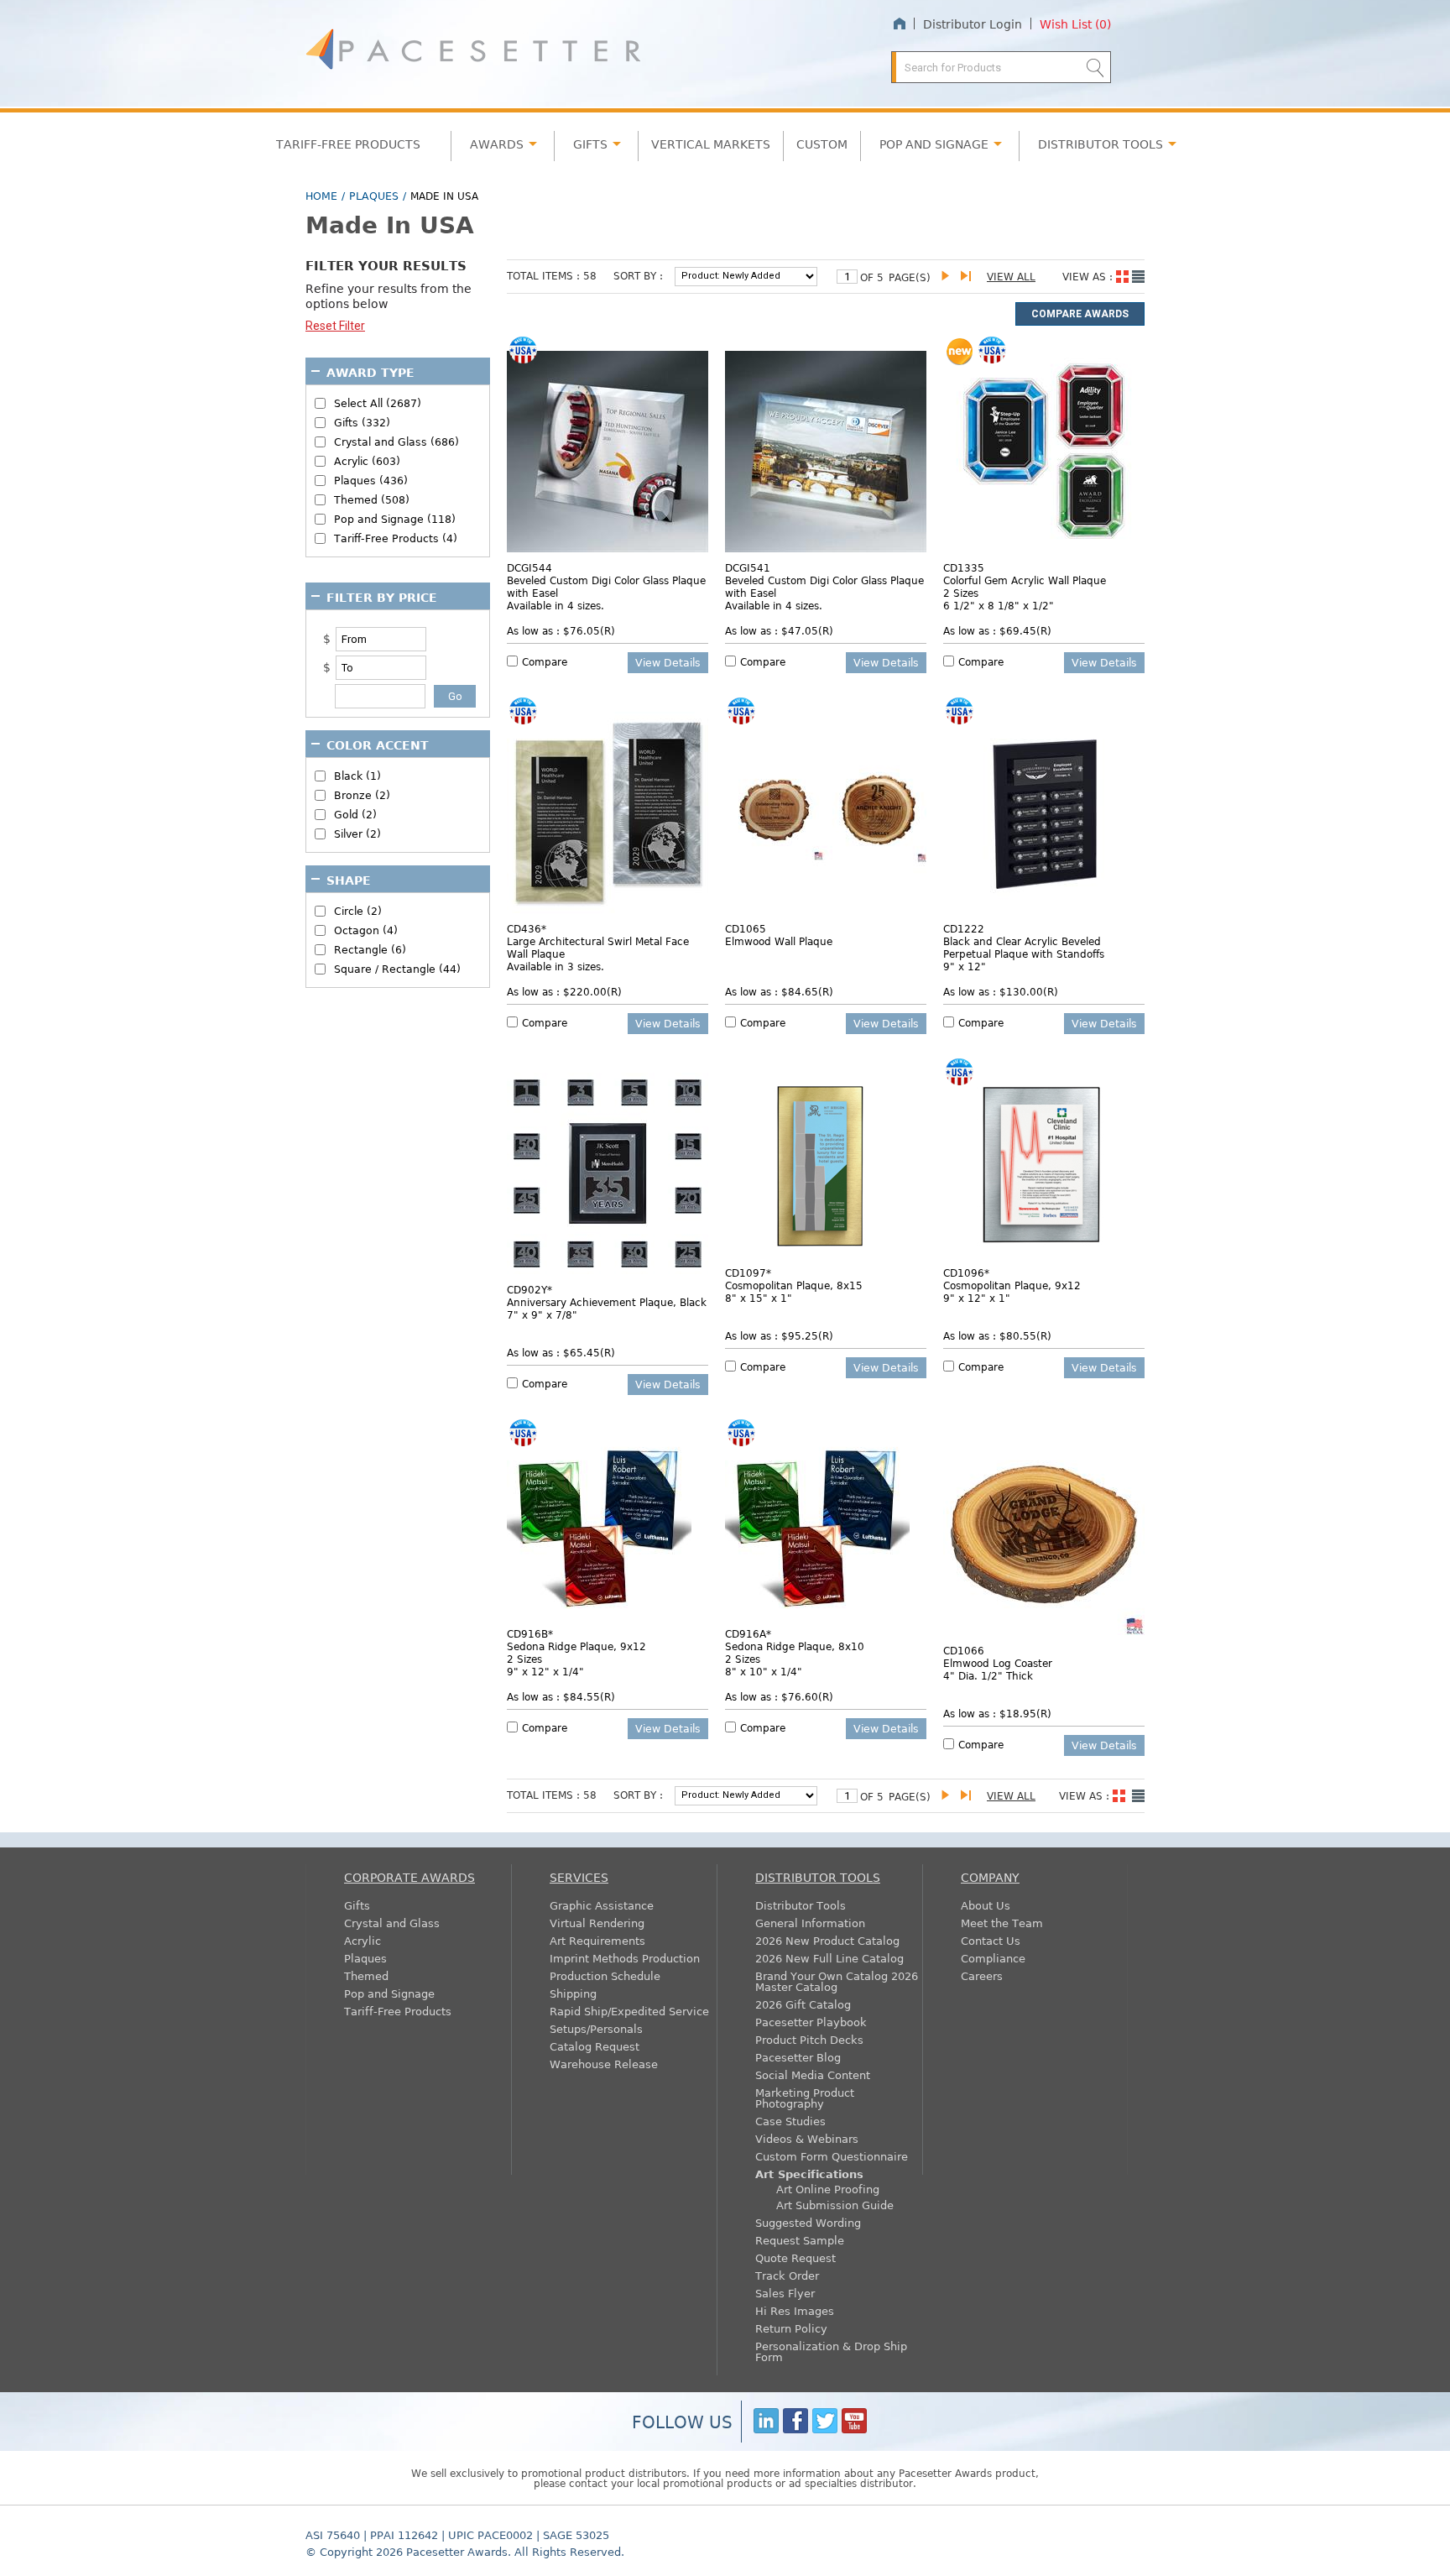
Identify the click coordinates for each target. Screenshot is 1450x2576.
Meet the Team (1002, 1923)
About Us (986, 1905)
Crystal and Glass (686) (396, 442)
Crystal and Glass (392, 1923)
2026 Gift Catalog (803, 2004)
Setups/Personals (596, 2028)
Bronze (362, 795)
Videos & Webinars (807, 2138)
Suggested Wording (808, 2222)
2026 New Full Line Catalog (829, 1958)
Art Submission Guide (835, 2205)
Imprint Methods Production (625, 1958)
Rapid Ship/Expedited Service (629, 2011)
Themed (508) (372, 500)
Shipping (573, 1993)
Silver (357, 834)
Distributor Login (973, 24)
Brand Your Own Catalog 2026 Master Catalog (837, 1981)
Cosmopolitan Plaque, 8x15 (794, 1285)
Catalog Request (595, 2046)
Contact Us (991, 1940)
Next (949, 277)
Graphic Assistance (602, 1905)
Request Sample (800, 2240)
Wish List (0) (1075, 24)
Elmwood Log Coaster (998, 1663)
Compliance (993, 1958)
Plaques (374, 196)
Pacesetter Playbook (811, 2022)
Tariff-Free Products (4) (396, 538)
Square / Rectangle (397, 969)
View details (668, 662)
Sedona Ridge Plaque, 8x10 (795, 1646)
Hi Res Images (795, 2310)
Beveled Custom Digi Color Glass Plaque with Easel (606, 586)
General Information (810, 1923)
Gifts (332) (362, 423)
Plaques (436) (371, 481)
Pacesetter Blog (798, 2057)
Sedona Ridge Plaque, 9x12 (576, 1646)
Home (899, 24)
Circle (358, 911)
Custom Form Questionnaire (832, 2156)
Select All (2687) (378, 403)
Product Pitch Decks (809, 2039)
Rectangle (370, 950)
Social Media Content (813, 2074)
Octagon (366, 930)
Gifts (590, 144)
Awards (497, 144)
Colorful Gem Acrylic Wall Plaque (1025, 580)
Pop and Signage (389, 1993)
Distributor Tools (801, 1905)
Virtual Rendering (597, 1923)
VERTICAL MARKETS (711, 144)
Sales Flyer (785, 2293)
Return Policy (791, 2328)
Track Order (787, 2275)
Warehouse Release (604, 2064)
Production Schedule (605, 1975)
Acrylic (362, 1940)
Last (969, 277)
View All (1011, 276)
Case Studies (790, 2121)
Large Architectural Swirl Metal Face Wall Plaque (598, 947)
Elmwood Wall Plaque (779, 941)
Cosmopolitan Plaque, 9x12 (1012, 1285)
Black (357, 776)
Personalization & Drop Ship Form (831, 2351)
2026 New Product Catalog (827, 1940)
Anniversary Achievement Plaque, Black (607, 1302)
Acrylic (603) (367, 461)
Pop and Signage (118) (395, 519)
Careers (982, 1975)
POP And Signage (934, 144)
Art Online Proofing (828, 2189)
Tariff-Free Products (348, 144)
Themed (366, 1975)
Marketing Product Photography (805, 2098)
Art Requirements (597, 1940)
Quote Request (795, 2257)
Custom (822, 144)
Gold (355, 815)
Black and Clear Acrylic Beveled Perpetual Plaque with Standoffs (1024, 947)
